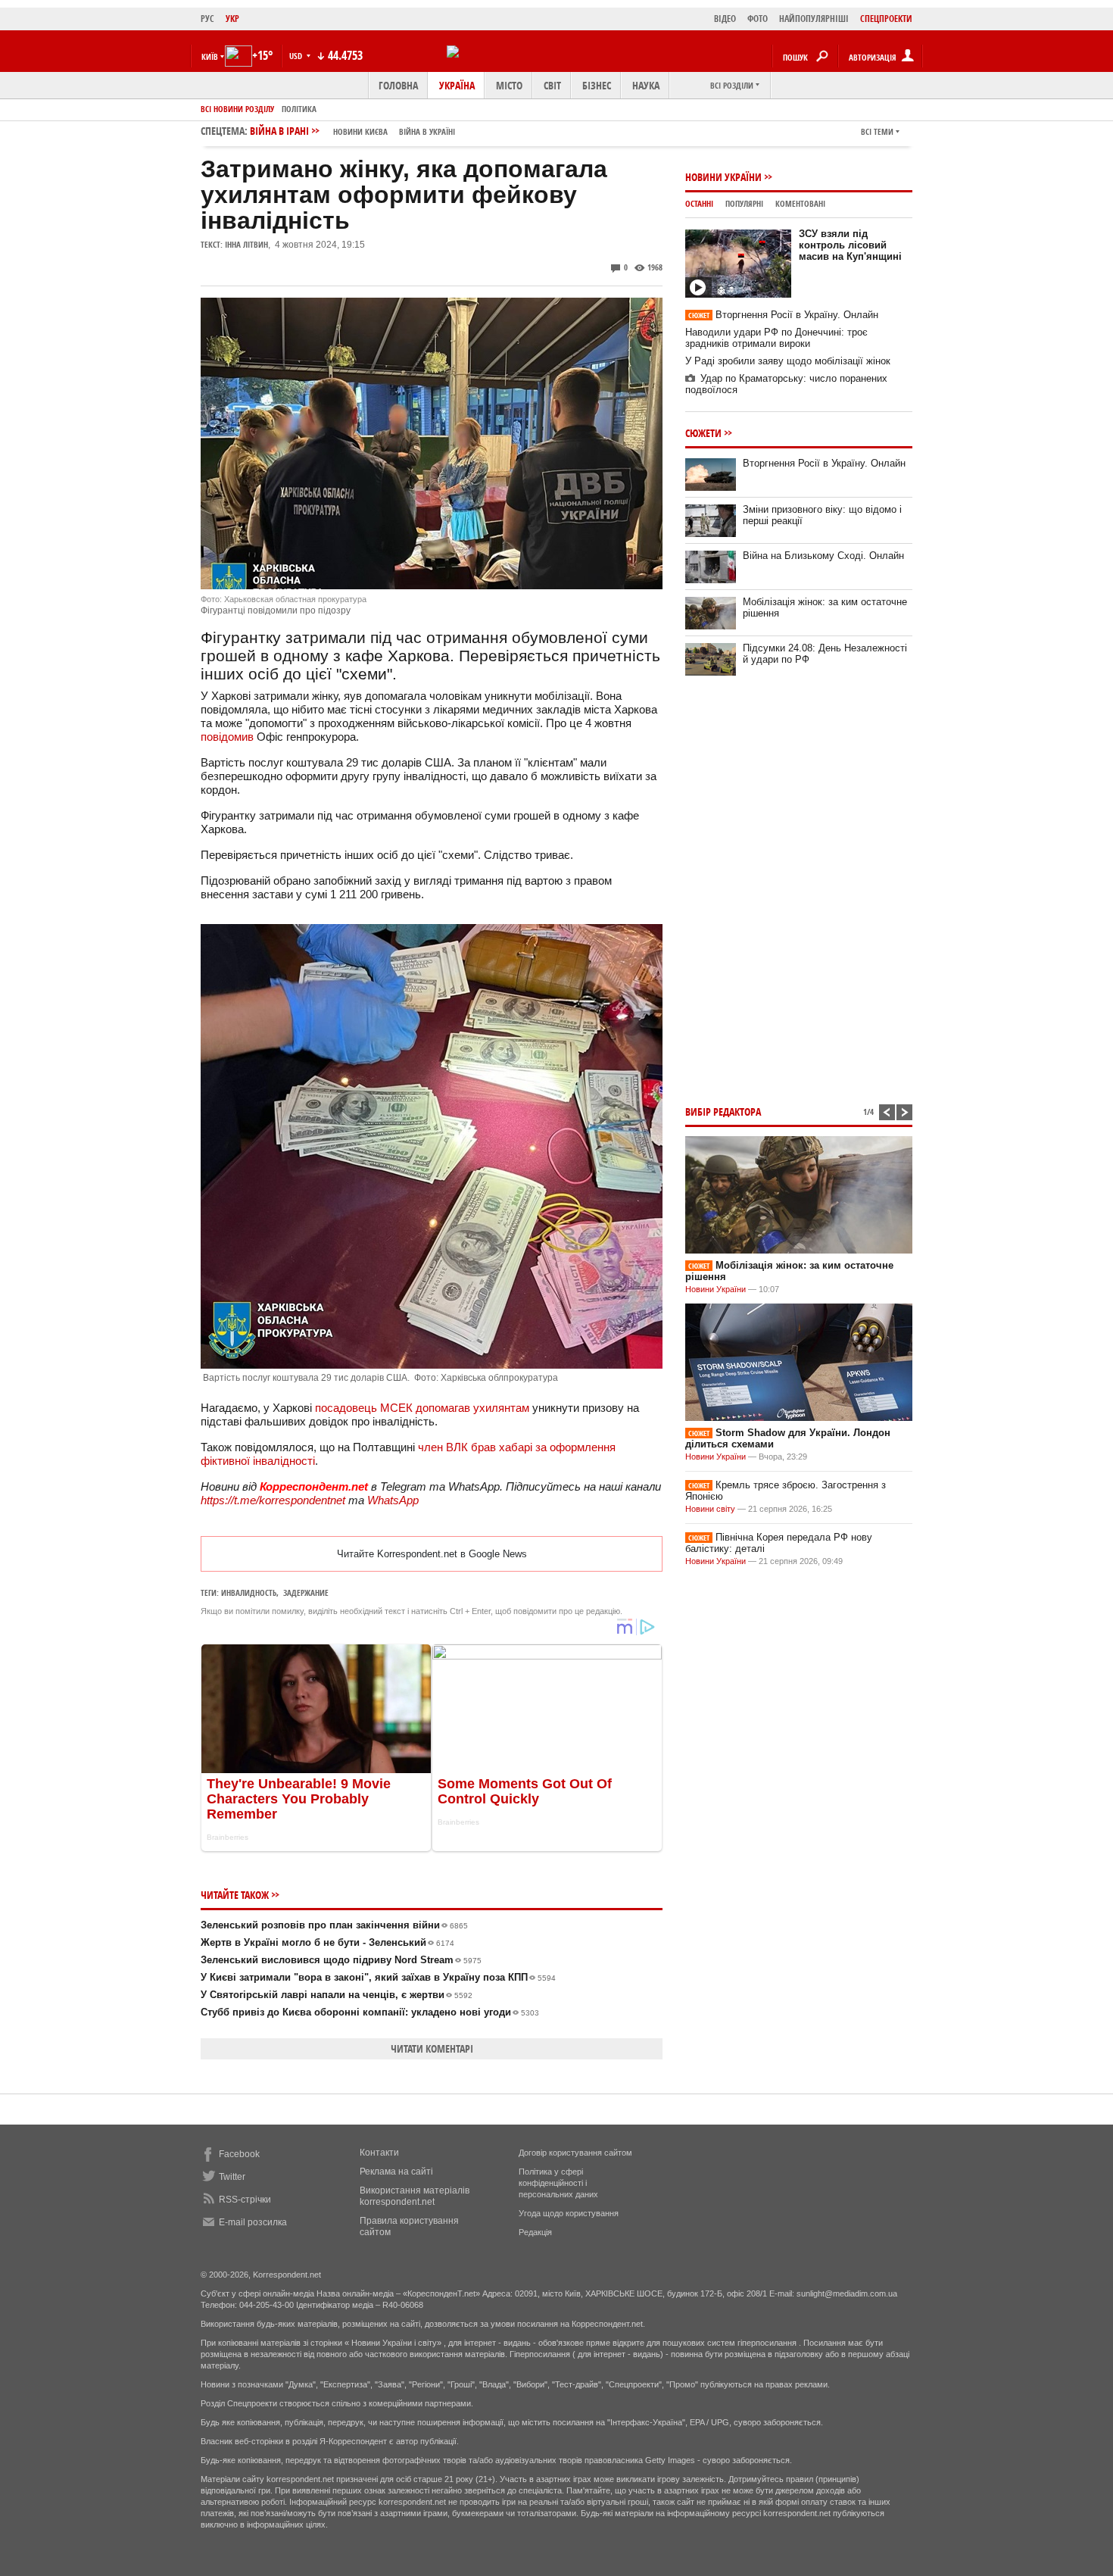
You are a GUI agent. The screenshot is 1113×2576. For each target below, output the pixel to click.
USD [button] (297, 56)
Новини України (723, 177)
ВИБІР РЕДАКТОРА (723, 1112)
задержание (306, 1592)
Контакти (379, 2153)
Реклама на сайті (396, 2172)
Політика (299, 109)
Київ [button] (210, 56)
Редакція (535, 2232)
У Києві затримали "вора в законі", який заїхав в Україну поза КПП (378, 1977)
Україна (457, 85)
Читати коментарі (432, 2048)
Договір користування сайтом (575, 2153)
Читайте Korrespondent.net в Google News (432, 1554)
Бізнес (597, 85)
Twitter (232, 2177)
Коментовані (800, 203)
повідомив (227, 737)
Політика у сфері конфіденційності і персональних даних (558, 2183)
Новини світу (710, 1509)
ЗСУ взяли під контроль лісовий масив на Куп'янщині (850, 245)
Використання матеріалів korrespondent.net (415, 2196)
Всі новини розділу (237, 109)
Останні (699, 203)
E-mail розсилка (253, 2222)
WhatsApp (393, 1500)
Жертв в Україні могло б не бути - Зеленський (327, 1942)
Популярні (744, 203)
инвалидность (249, 1592)
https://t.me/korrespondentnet (273, 1500)
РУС (207, 19)
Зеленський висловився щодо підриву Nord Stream (341, 1960)
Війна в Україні (427, 131)
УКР (232, 19)
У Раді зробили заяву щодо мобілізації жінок (788, 361)
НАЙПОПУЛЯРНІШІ (814, 19)
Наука (646, 85)
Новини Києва (360, 131)
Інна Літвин (246, 244)
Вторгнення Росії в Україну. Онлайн (783, 315)
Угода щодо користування (569, 2213)
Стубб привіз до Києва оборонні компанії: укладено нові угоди (370, 2012)
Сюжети (703, 433)
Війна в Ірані (352, 131)
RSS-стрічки (245, 2200)
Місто (509, 85)
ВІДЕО (725, 19)
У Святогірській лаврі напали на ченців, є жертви (337, 1995)
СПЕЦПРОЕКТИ (886, 19)
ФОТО (758, 19)
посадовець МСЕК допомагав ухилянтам (422, 1408)
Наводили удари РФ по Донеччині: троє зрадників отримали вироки (776, 338)
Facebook (239, 2154)
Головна (398, 85)
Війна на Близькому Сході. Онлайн (823, 556)
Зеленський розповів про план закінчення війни (334, 1925)
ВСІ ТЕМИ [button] (877, 131)
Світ (552, 85)
